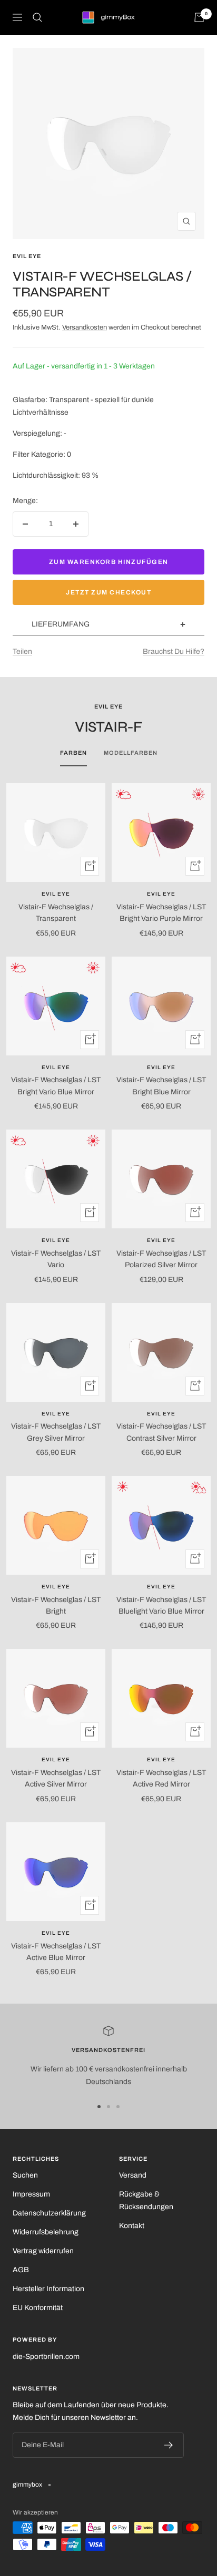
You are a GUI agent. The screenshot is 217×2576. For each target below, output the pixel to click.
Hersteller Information (48, 2289)
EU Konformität (38, 2308)
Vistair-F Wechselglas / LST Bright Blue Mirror (161, 1086)
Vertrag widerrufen (43, 2251)
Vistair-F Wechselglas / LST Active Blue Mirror (56, 1952)
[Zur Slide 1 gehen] (99, 2107)
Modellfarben (131, 753)
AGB (21, 2270)
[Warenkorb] (199, 17)
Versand (133, 2175)
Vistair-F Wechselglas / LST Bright (56, 1605)
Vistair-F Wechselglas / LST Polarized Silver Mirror (161, 1259)
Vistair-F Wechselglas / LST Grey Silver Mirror (56, 1432)
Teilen (22, 651)
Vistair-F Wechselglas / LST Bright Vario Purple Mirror (161, 913)
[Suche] (37, 17)
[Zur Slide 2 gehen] (108, 2107)
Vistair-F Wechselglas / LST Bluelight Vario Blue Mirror (161, 1605)
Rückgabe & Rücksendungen (146, 2200)
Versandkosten (85, 327)
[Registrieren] (169, 2445)
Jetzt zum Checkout (108, 592)
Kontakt (132, 2226)
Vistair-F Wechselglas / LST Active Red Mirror (161, 1778)
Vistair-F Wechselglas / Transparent (56, 913)
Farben (73, 753)
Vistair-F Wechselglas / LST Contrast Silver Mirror (161, 1432)
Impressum (31, 2194)
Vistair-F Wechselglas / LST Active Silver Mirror (56, 1778)
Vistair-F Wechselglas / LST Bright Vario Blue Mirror (56, 1086)
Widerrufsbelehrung (46, 2232)
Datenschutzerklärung (49, 2213)
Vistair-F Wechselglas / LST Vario (56, 1259)
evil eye (27, 256)
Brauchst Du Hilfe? (174, 651)
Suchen (25, 2175)
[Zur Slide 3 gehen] (118, 2107)
